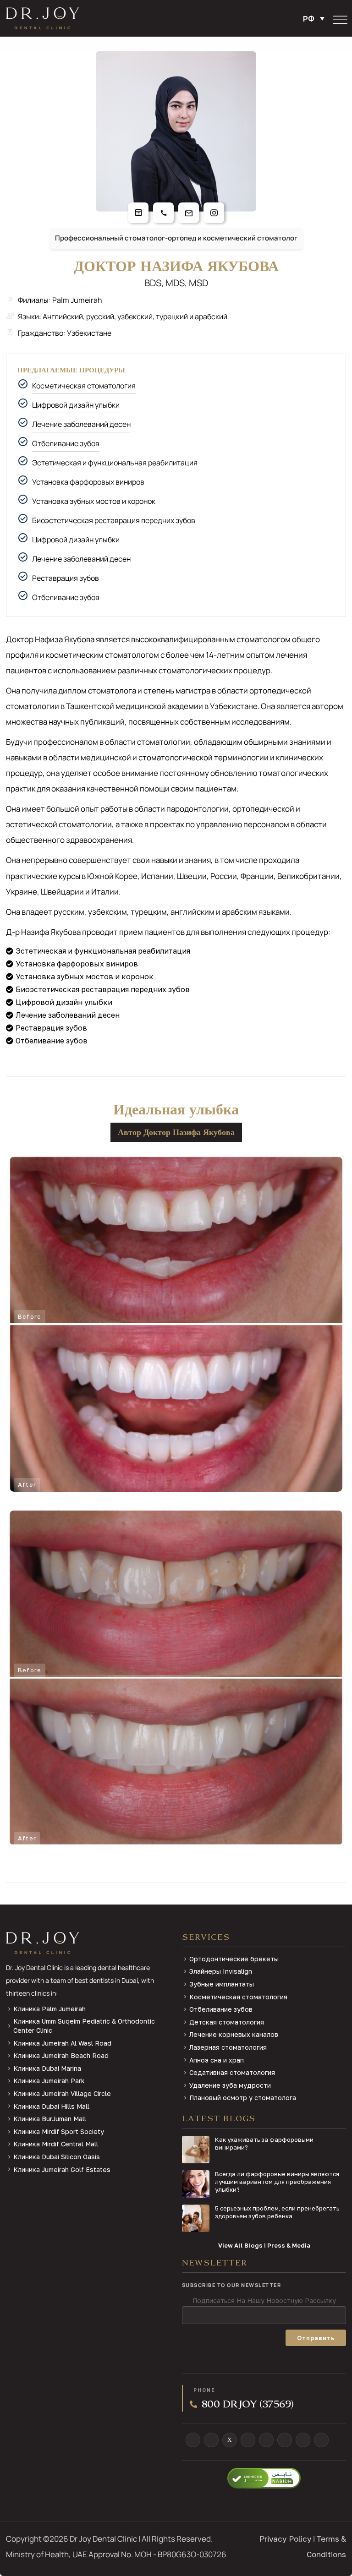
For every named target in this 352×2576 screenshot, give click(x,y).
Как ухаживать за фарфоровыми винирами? (264, 2143)
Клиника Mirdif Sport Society (59, 2131)
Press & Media (289, 2245)
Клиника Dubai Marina (47, 2068)
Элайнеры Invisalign (221, 1971)
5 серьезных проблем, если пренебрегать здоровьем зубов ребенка (277, 2212)
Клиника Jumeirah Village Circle (62, 2093)
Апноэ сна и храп (217, 2060)
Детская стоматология (227, 2022)
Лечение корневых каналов (234, 2034)
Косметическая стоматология (84, 386)
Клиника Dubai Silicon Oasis (57, 2157)
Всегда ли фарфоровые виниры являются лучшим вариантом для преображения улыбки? (277, 2182)
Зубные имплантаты (222, 1984)
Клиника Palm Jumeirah (49, 2009)
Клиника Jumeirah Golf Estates (62, 2169)
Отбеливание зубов (66, 443)
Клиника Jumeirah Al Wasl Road (62, 2043)
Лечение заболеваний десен (81, 424)
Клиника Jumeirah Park (49, 2081)
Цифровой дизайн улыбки (76, 405)
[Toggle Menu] (340, 20)
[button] (316, 18)
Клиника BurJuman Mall (50, 2119)
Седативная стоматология (232, 2072)
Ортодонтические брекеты (234, 1959)
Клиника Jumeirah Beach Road (61, 2055)
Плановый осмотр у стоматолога (243, 2098)
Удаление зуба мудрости (230, 2085)
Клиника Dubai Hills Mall (51, 2106)
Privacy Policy (286, 2539)
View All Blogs (240, 2245)
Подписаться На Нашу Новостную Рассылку (264, 2300)
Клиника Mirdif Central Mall (56, 2144)
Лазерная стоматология (228, 2047)
